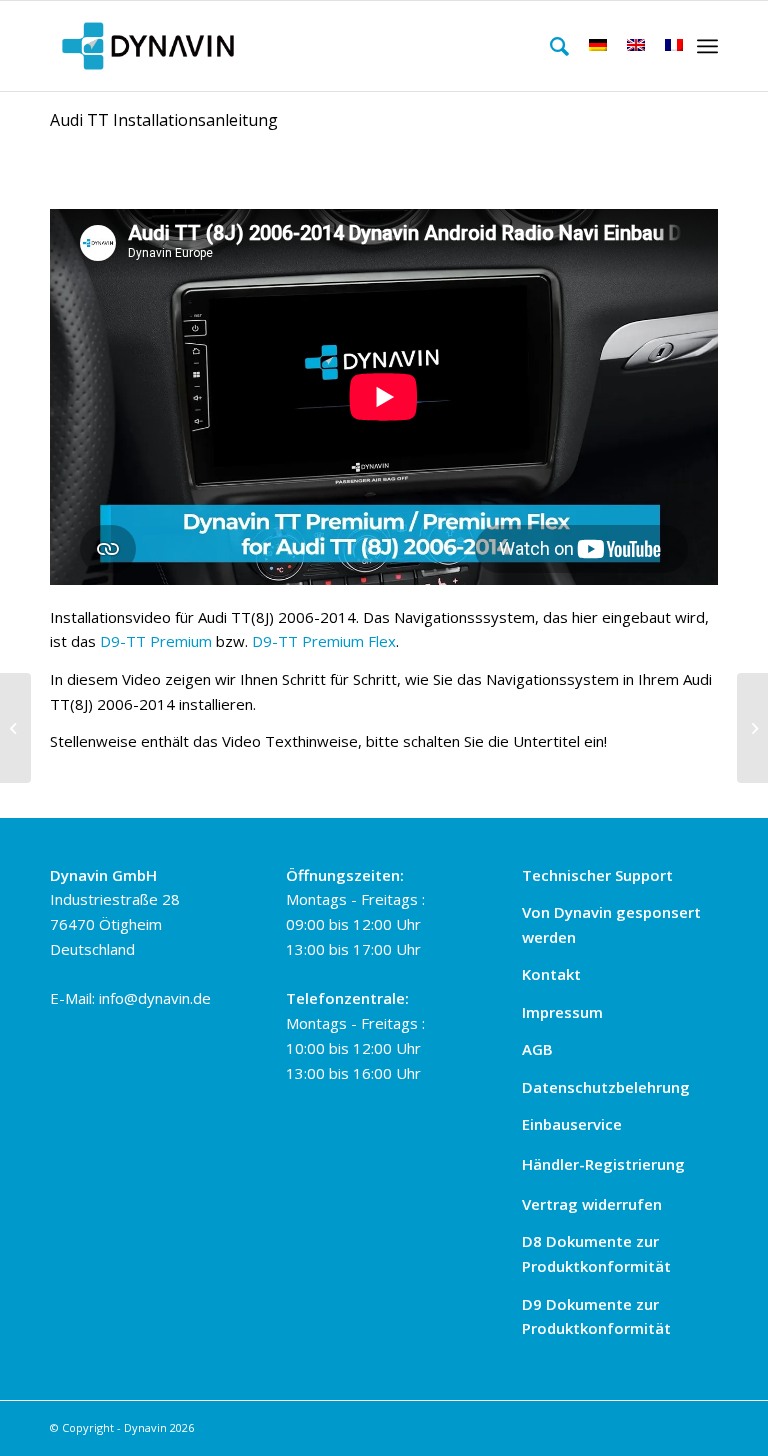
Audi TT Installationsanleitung (164, 120)
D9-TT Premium (156, 641)
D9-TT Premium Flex (324, 641)
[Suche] (549, 46)
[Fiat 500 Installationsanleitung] (752, 728)
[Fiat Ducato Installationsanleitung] (15, 728)
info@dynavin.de (155, 998)
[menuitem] (549, 46)
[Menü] (707, 46)
